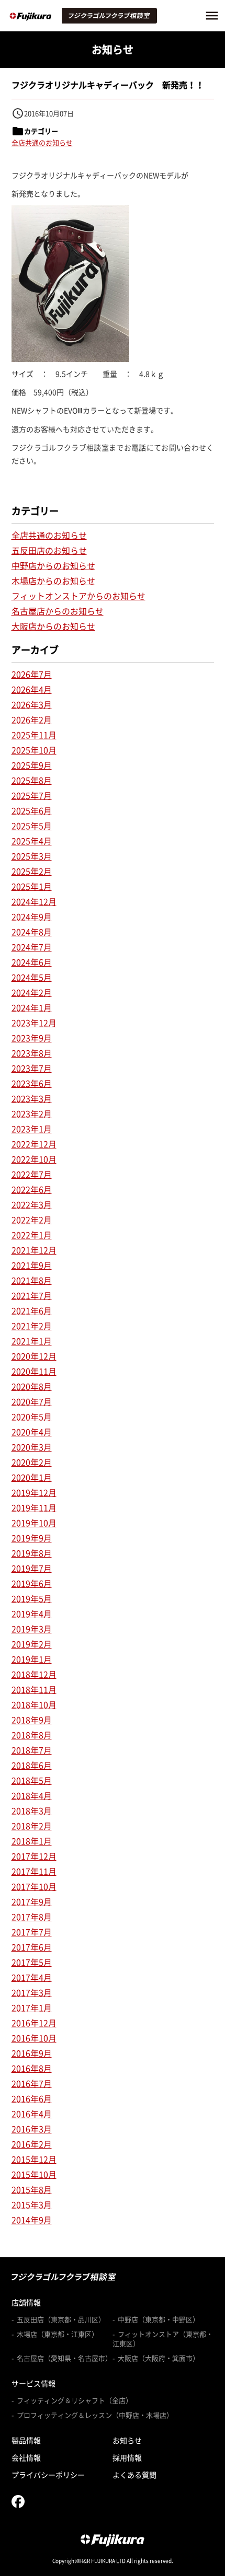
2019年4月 (32, 1614)
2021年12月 (34, 1250)
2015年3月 (32, 2204)
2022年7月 (32, 1174)
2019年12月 (34, 1492)
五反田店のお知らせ (49, 550)
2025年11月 (34, 735)
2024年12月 (34, 901)
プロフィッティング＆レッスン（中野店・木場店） (95, 2415)
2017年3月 (32, 1992)
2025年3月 (32, 856)
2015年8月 (32, 2189)
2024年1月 (32, 1007)
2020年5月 (32, 1417)
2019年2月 (32, 1644)
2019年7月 (32, 1568)
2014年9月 (32, 2220)
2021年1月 (32, 1341)
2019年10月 (34, 1523)
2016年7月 (32, 2083)
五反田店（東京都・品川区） (61, 2319)
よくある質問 (134, 2475)
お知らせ (127, 2440)
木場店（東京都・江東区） (58, 2334)
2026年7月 (32, 674)
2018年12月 (34, 1674)
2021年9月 (32, 1265)
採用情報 (127, 2457)
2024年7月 (32, 947)
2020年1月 (32, 1477)
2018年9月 (32, 1720)
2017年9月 (32, 1901)
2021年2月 (32, 1326)
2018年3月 (32, 1811)
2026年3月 (32, 704)
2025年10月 (34, 750)
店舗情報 (26, 2302)
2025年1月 (32, 886)
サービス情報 (33, 2383)
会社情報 (26, 2457)
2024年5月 (32, 977)
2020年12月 (34, 1356)
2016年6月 (32, 2098)
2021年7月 (32, 1295)
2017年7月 (32, 1932)
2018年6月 (32, 1765)
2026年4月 (32, 689)
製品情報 (26, 2440)
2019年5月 (32, 1598)
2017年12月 (34, 1856)
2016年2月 (32, 2144)
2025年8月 (32, 780)
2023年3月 (32, 1098)
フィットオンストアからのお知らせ (78, 596)
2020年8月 (32, 1386)
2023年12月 (34, 1023)
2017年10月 (34, 1886)
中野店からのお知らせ (53, 565)
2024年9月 (32, 916)
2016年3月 (32, 2129)
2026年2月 (32, 720)
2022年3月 (32, 1204)
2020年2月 (32, 1462)
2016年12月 (34, 2023)
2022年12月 (34, 1144)
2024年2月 (32, 992)
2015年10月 (34, 2174)
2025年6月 (32, 810)
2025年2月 (32, 871)
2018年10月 (34, 1704)
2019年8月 (32, 1553)
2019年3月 (32, 1629)
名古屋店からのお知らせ (58, 611)
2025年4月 (32, 841)
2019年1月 (32, 1659)
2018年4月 (32, 1795)
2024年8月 (32, 932)
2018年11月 (34, 1689)
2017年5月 (32, 1962)
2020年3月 (32, 1447)
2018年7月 (32, 1750)
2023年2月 (32, 1113)
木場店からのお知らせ (53, 581)
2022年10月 (34, 1159)
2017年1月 (32, 2008)
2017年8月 (32, 1917)
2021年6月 (32, 1310)
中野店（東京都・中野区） (159, 2319)
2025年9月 (32, 765)
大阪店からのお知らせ (53, 626)
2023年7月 (32, 1068)
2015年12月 (34, 2159)
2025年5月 (32, 826)
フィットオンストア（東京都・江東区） (163, 2339)
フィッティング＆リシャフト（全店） (75, 2400)
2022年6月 (32, 1189)
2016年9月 (32, 2053)
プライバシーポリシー (48, 2475)
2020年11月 (34, 1371)
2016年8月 (32, 2068)
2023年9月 (32, 1038)
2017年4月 (32, 1977)
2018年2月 (32, 1826)
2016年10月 (34, 2038)
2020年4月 (32, 1432)
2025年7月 (32, 795)
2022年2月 (32, 1220)
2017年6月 (32, 1947)
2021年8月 (32, 1280)
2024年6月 (32, 962)
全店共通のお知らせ (42, 142)
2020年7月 (32, 1401)
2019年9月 (32, 1538)
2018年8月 (32, 1735)
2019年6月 (32, 1583)
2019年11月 (34, 1507)
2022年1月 (32, 1235)
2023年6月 (32, 1083)
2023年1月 (32, 1129)
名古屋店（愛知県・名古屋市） (64, 2358)
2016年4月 (32, 2114)
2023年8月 (32, 1053)
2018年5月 (32, 1780)
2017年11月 (34, 1871)
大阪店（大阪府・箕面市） (159, 2358)
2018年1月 (32, 1841)
